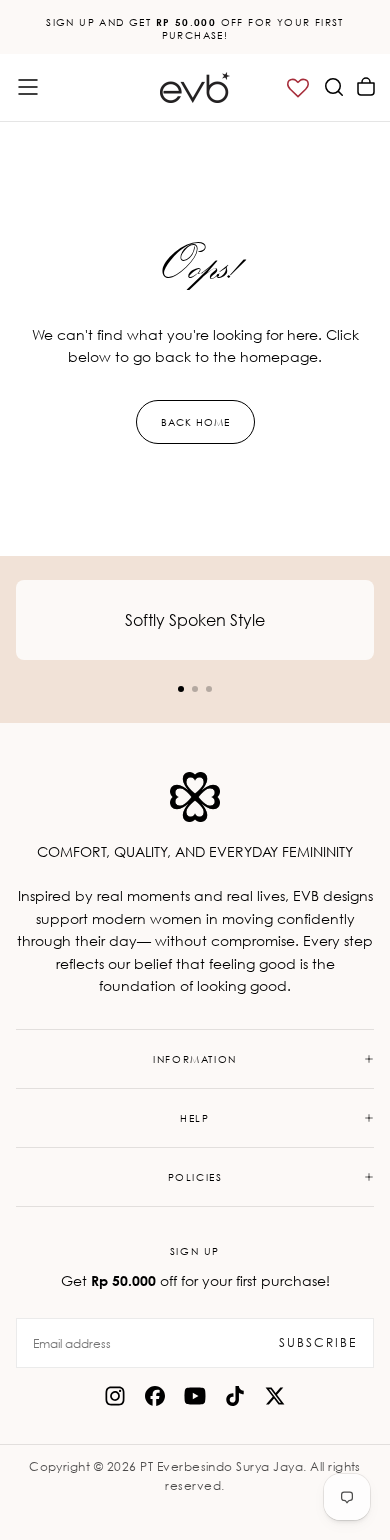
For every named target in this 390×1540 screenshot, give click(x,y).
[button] (28, 87)
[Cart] (366, 87)
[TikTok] (235, 1396)
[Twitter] (275, 1396)
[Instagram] (115, 1396)
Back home (195, 422)
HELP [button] (194, 1118)
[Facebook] (155, 1396)
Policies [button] (195, 1177)
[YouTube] (195, 1396)
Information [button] (195, 1059)
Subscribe (318, 1342)
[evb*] (195, 797)
